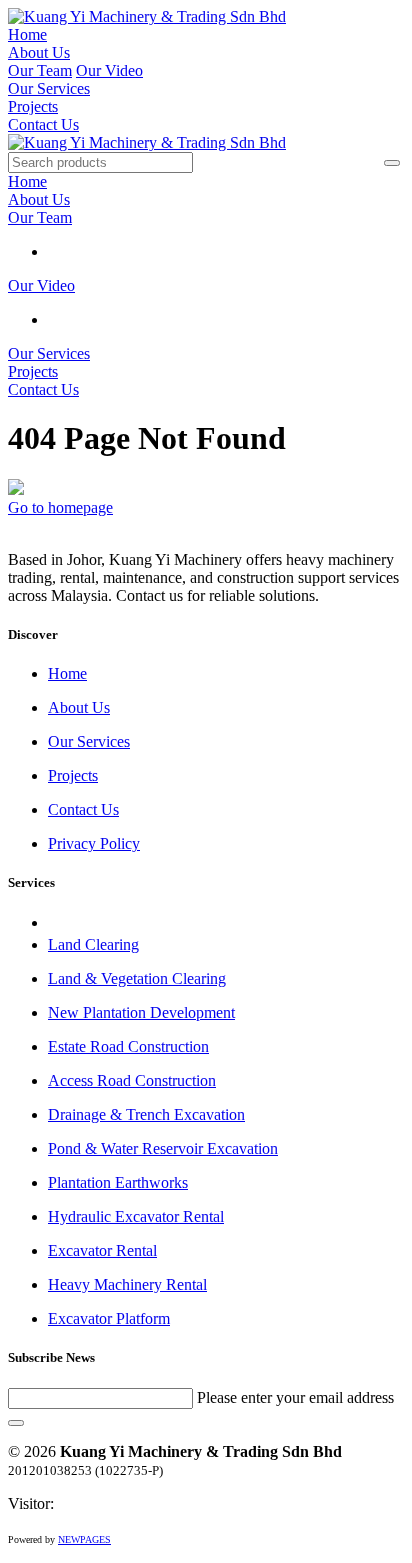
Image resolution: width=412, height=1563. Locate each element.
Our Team (40, 70)
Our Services (49, 88)
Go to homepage (60, 507)
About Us (39, 52)
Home (27, 34)
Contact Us (43, 124)
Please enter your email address (295, 1397)
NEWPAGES (84, 1539)
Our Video (109, 70)
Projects (33, 106)
